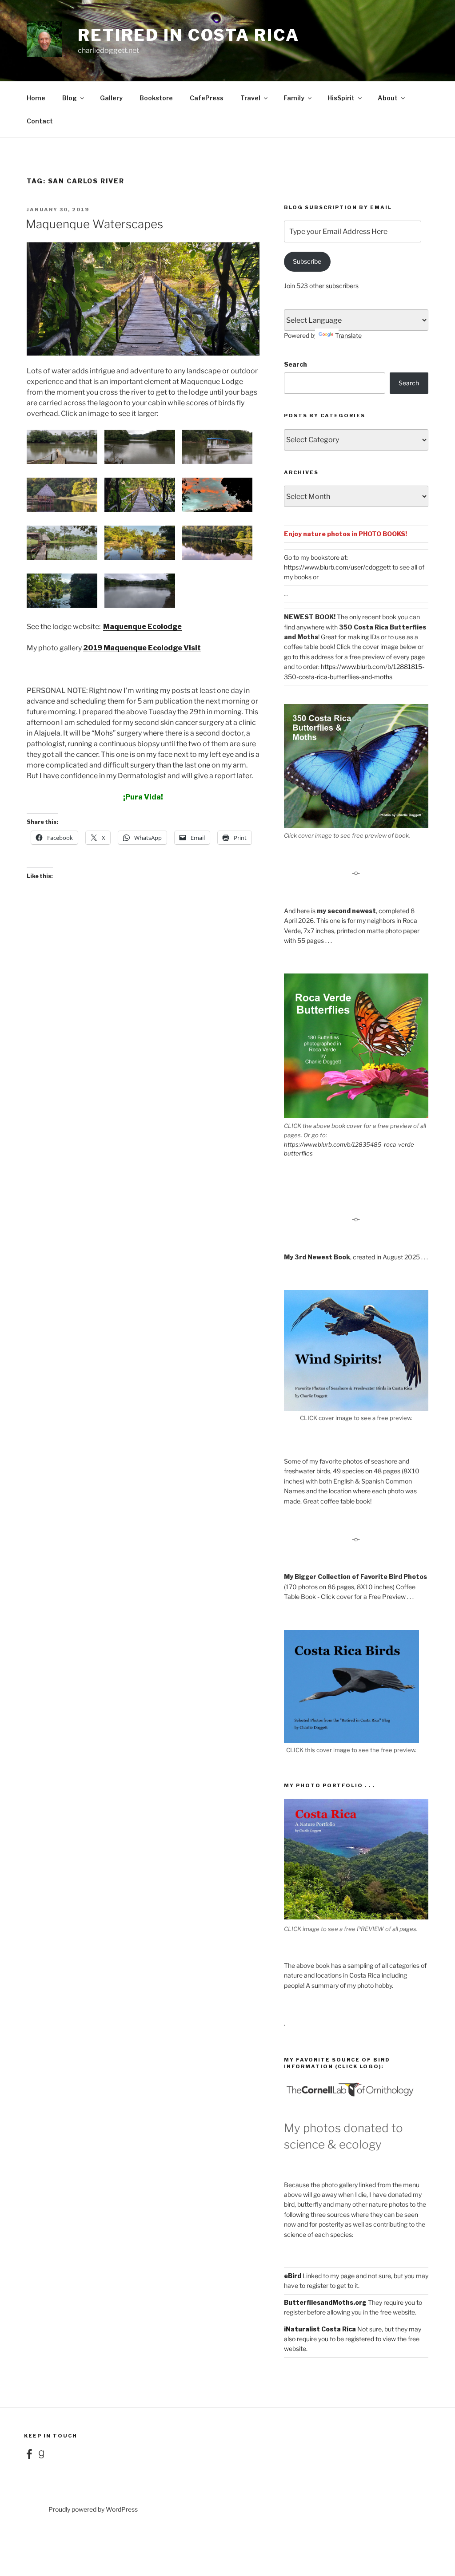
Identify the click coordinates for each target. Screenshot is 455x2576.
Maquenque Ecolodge (142, 627)
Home (36, 98)
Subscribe (307, 261)
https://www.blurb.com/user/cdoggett (337, 567)
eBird (293, 2276)
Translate (348, 335)
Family (294, 98)
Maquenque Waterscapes (94, 224)
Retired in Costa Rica (188, 35)
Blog (70, 98)
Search (295, 364)
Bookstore (156, 98)
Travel (250, 98)
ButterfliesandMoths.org (325, 2302)
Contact (40, 121)
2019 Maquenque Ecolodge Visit (142, 648)
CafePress (207, 98)
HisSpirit (341, 98)
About (388, 98)
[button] (66, 448)
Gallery (111, 98)
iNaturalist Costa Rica (320, 2329)
